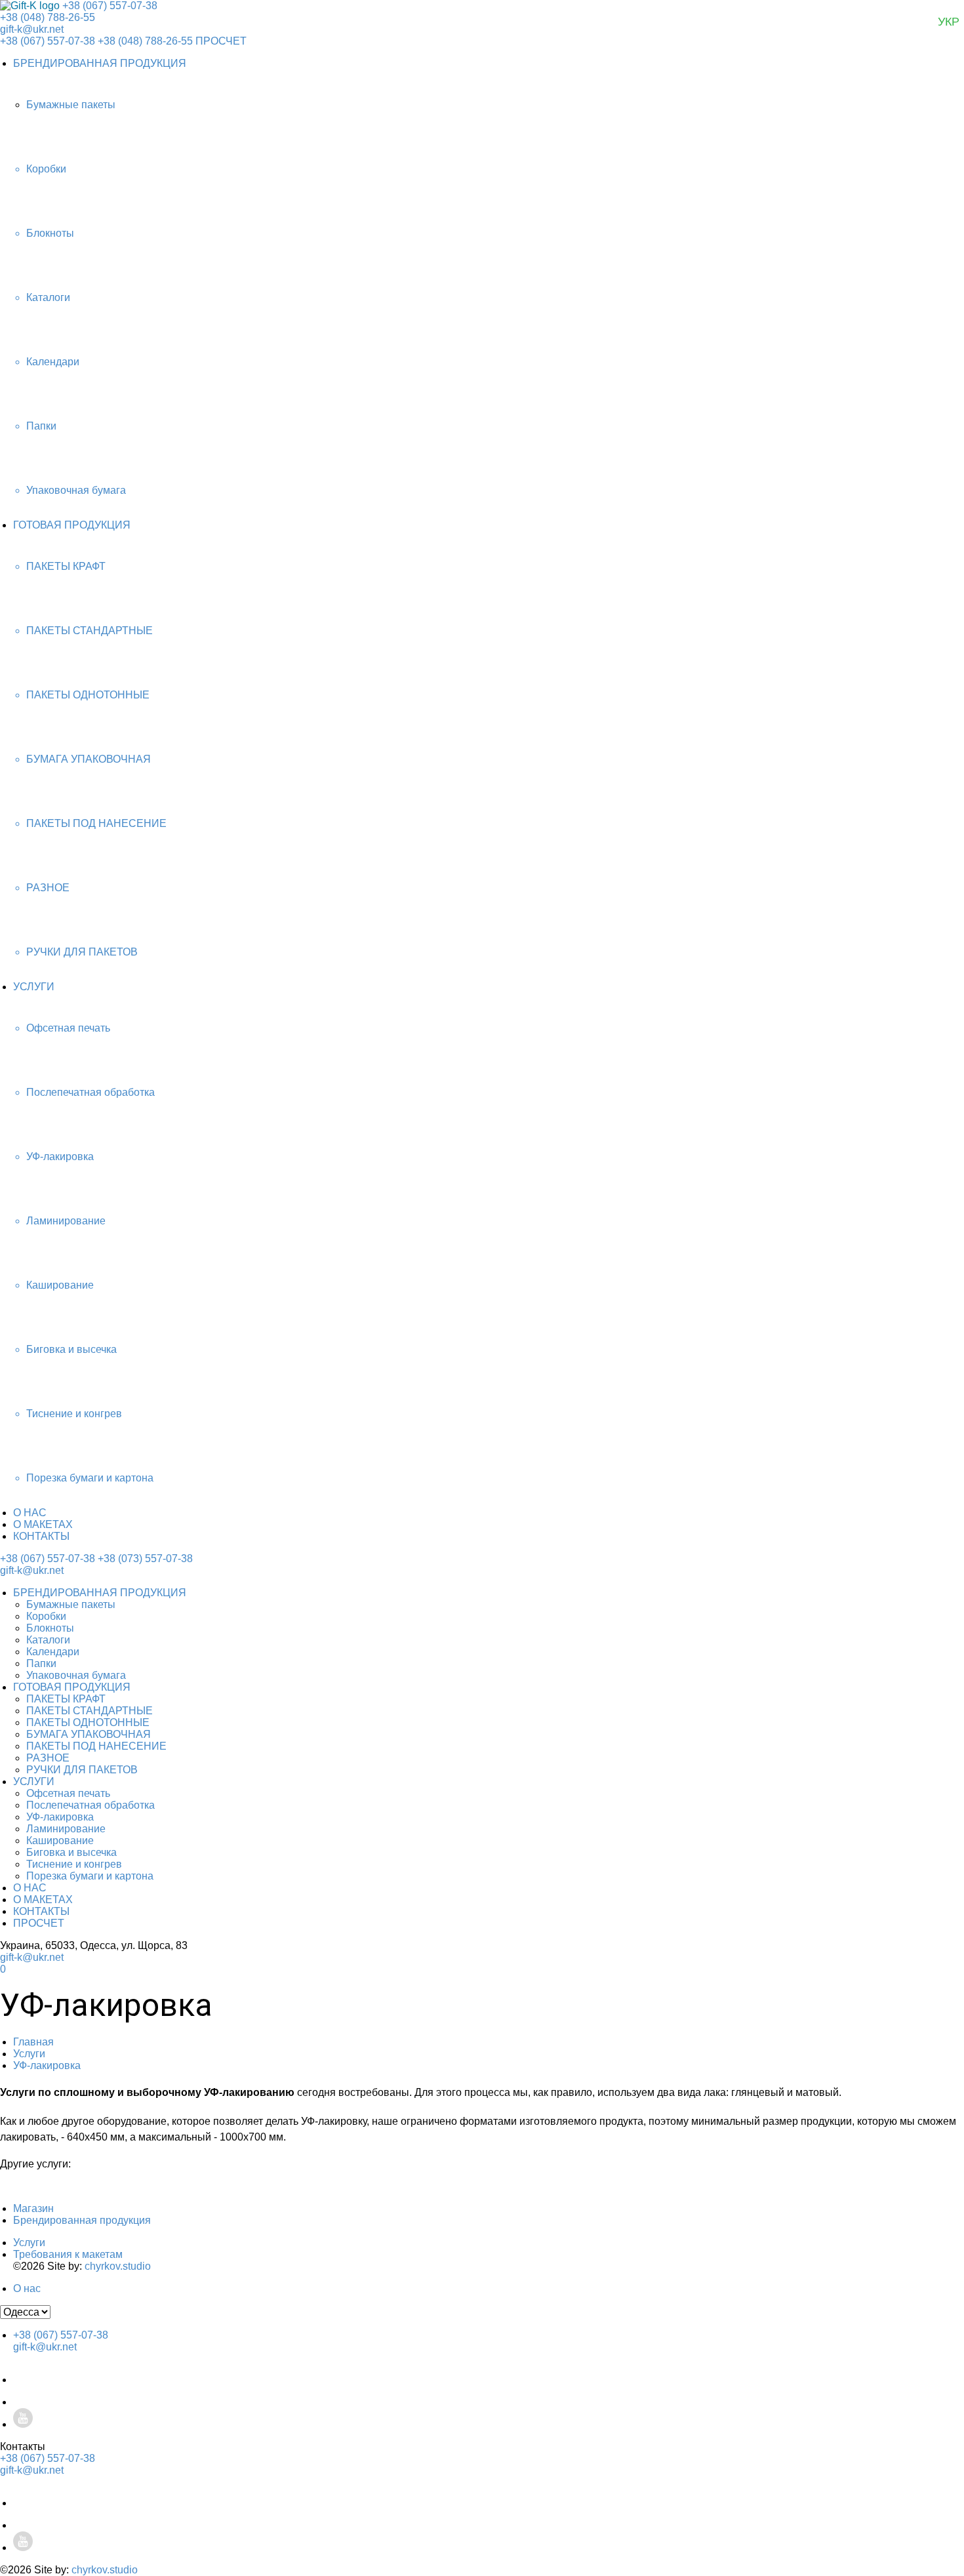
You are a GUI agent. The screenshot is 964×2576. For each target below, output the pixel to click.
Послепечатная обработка (90, 1805)
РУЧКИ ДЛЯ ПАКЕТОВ (82, 1770)
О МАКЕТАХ (43, 1524)
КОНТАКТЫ (41, 1536)
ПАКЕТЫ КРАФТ (66, 1699)
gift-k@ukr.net (32, 29)
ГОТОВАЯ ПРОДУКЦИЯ (72, 525)
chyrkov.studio (118, 2266)
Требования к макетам (68, 2254)
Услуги (29, 2054)
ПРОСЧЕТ (221, 41)
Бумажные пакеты (71, 1604)
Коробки (46, 1616)
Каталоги (48, 1640)
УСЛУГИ (34, 987)
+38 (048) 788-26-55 (48, 17)
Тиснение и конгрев (74, 1864)
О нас (27, 2288)
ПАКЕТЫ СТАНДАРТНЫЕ (90, 1711)
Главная (33, 2042)
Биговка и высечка (71, 1852)
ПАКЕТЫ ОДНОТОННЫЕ (88, 1722)
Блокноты (50, 1628)
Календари (53, 1652)
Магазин (33, 2208)
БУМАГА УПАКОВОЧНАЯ (89, 1734)
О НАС (30, 1513)
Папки (41, 1663)
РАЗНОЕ (48, 1758)
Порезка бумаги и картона (90, 1876)
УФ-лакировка (60, 1817)
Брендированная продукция (82, 2220)
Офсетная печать (68, 1793)
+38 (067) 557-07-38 (110, 6)
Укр (949, 22)
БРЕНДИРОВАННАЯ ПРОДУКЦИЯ (100, 63)
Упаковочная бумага (76, 1675)
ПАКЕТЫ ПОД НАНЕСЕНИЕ (96, 1746)
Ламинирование (66, 1829)
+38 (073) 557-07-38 (145, 1559)
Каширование (60, 1841)
